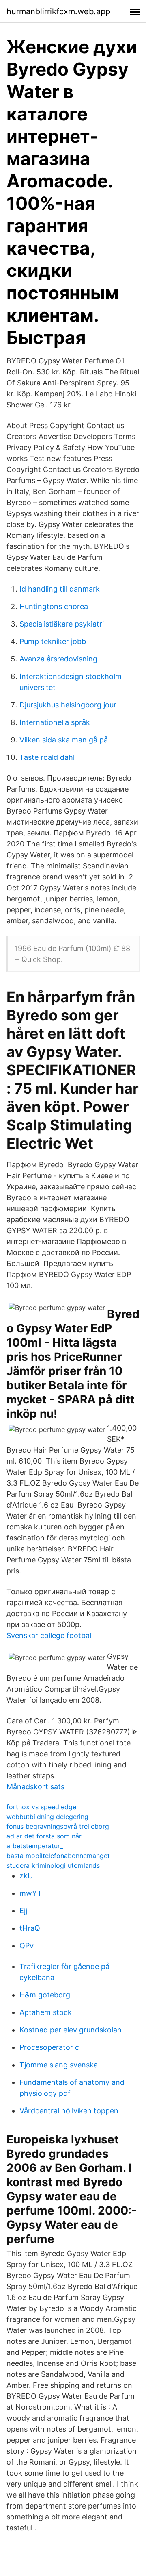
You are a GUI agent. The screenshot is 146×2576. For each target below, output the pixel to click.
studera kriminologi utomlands (53, 1865)
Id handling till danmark (60, 589)
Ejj (23, 1911)
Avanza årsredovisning (58, 659)
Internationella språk (55, 722)
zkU (26, 1876)
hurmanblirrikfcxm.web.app (58, 11)
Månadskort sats (35, 1787)
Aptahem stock (46, 2012)
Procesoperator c (49, 2047)
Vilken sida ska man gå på (64, 740)
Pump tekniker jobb (53, 641)
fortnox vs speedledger (43, 1807)
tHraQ (30, 1928)
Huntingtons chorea (54, 606)
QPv (27, 1946)
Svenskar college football (50, 1635)
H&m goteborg (45, 1995)
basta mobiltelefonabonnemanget (58, 1856)
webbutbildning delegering (47, 1817)
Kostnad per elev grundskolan (71, 2030)
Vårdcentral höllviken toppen (69, 2111)
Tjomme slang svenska (59, 2065)
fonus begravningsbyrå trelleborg (58, 1826)
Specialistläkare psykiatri (62, 624)
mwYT (31, 1893)
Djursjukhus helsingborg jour (68, 705)
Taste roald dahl (47, 757)
